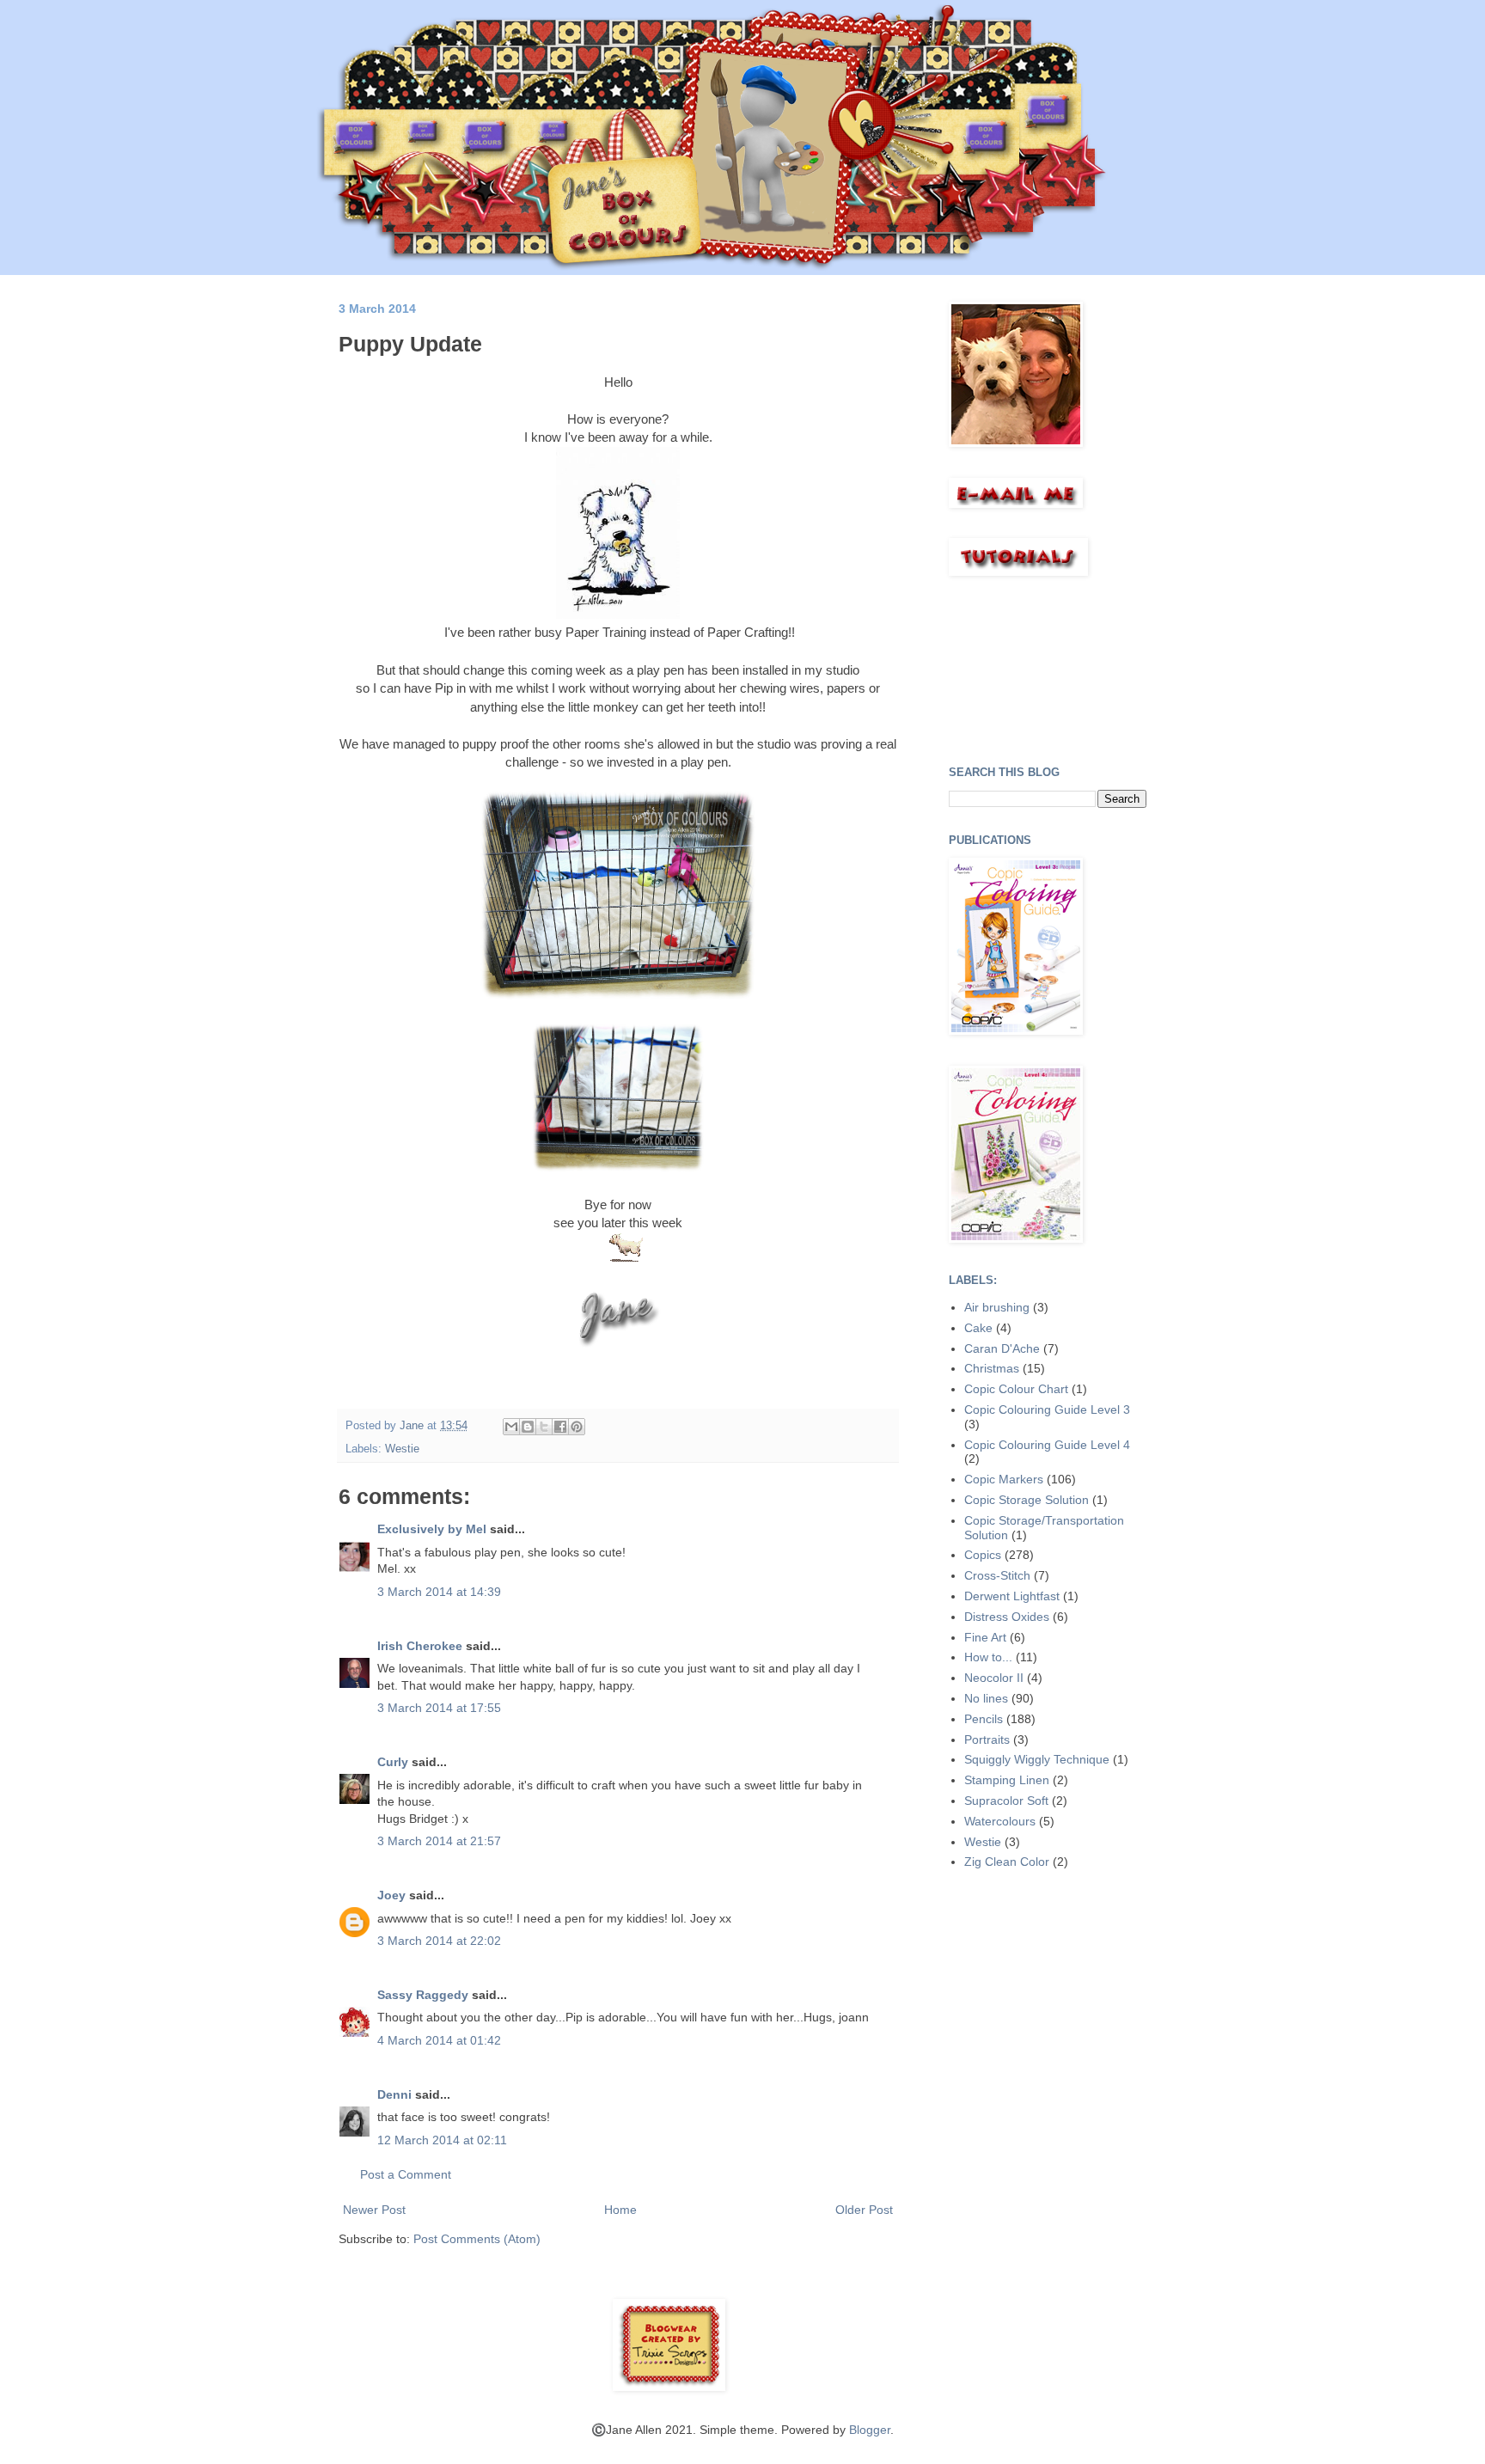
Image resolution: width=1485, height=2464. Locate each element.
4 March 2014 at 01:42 (439, 2040)
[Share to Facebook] (560, 1427)
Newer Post (374, 2210)
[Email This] (511, 1427)
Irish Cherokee (420, 1646)
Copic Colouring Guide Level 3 (1047, 1409)
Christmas (992, 1368)
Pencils (984, 1719)
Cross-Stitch (997, 1575)
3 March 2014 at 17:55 (439, 1708)
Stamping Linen (1007, 1780)
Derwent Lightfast (1012, 1596)
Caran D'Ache (1002, 1348)
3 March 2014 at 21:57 (439, 1841)
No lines (986, 1698)
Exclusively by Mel (432, 1529)
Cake (978, 1328)
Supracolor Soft (1006, 1801)
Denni (394, 2094)
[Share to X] (544, 1427)
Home (620, 2210)
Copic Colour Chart (1016, 1389)
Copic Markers (1004, 1479)
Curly (393, 1762)
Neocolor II (994, 1678)
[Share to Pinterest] (577, 1427)
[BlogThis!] (528, 1427)
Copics (983, 1555)
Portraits (987, 1739)
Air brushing (997, 1307)
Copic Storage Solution (1027, 1500)
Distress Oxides (1007, 1617)
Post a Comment (406, 2174)
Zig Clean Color (1007, 1862)
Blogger (870, 2430)
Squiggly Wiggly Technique (1037, 1759)
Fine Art (985, 1637)
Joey (391, 1895)
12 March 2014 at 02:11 (442, 2140)
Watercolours (1000, 1821)
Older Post (864, 2210)
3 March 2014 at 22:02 (439, 1941)
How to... (988, 1657)
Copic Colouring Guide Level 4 (1047, 1445)
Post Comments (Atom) (477, 2239)
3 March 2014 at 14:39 (439, 1592)
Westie (402, 1449)
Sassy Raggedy (423, 1995)
